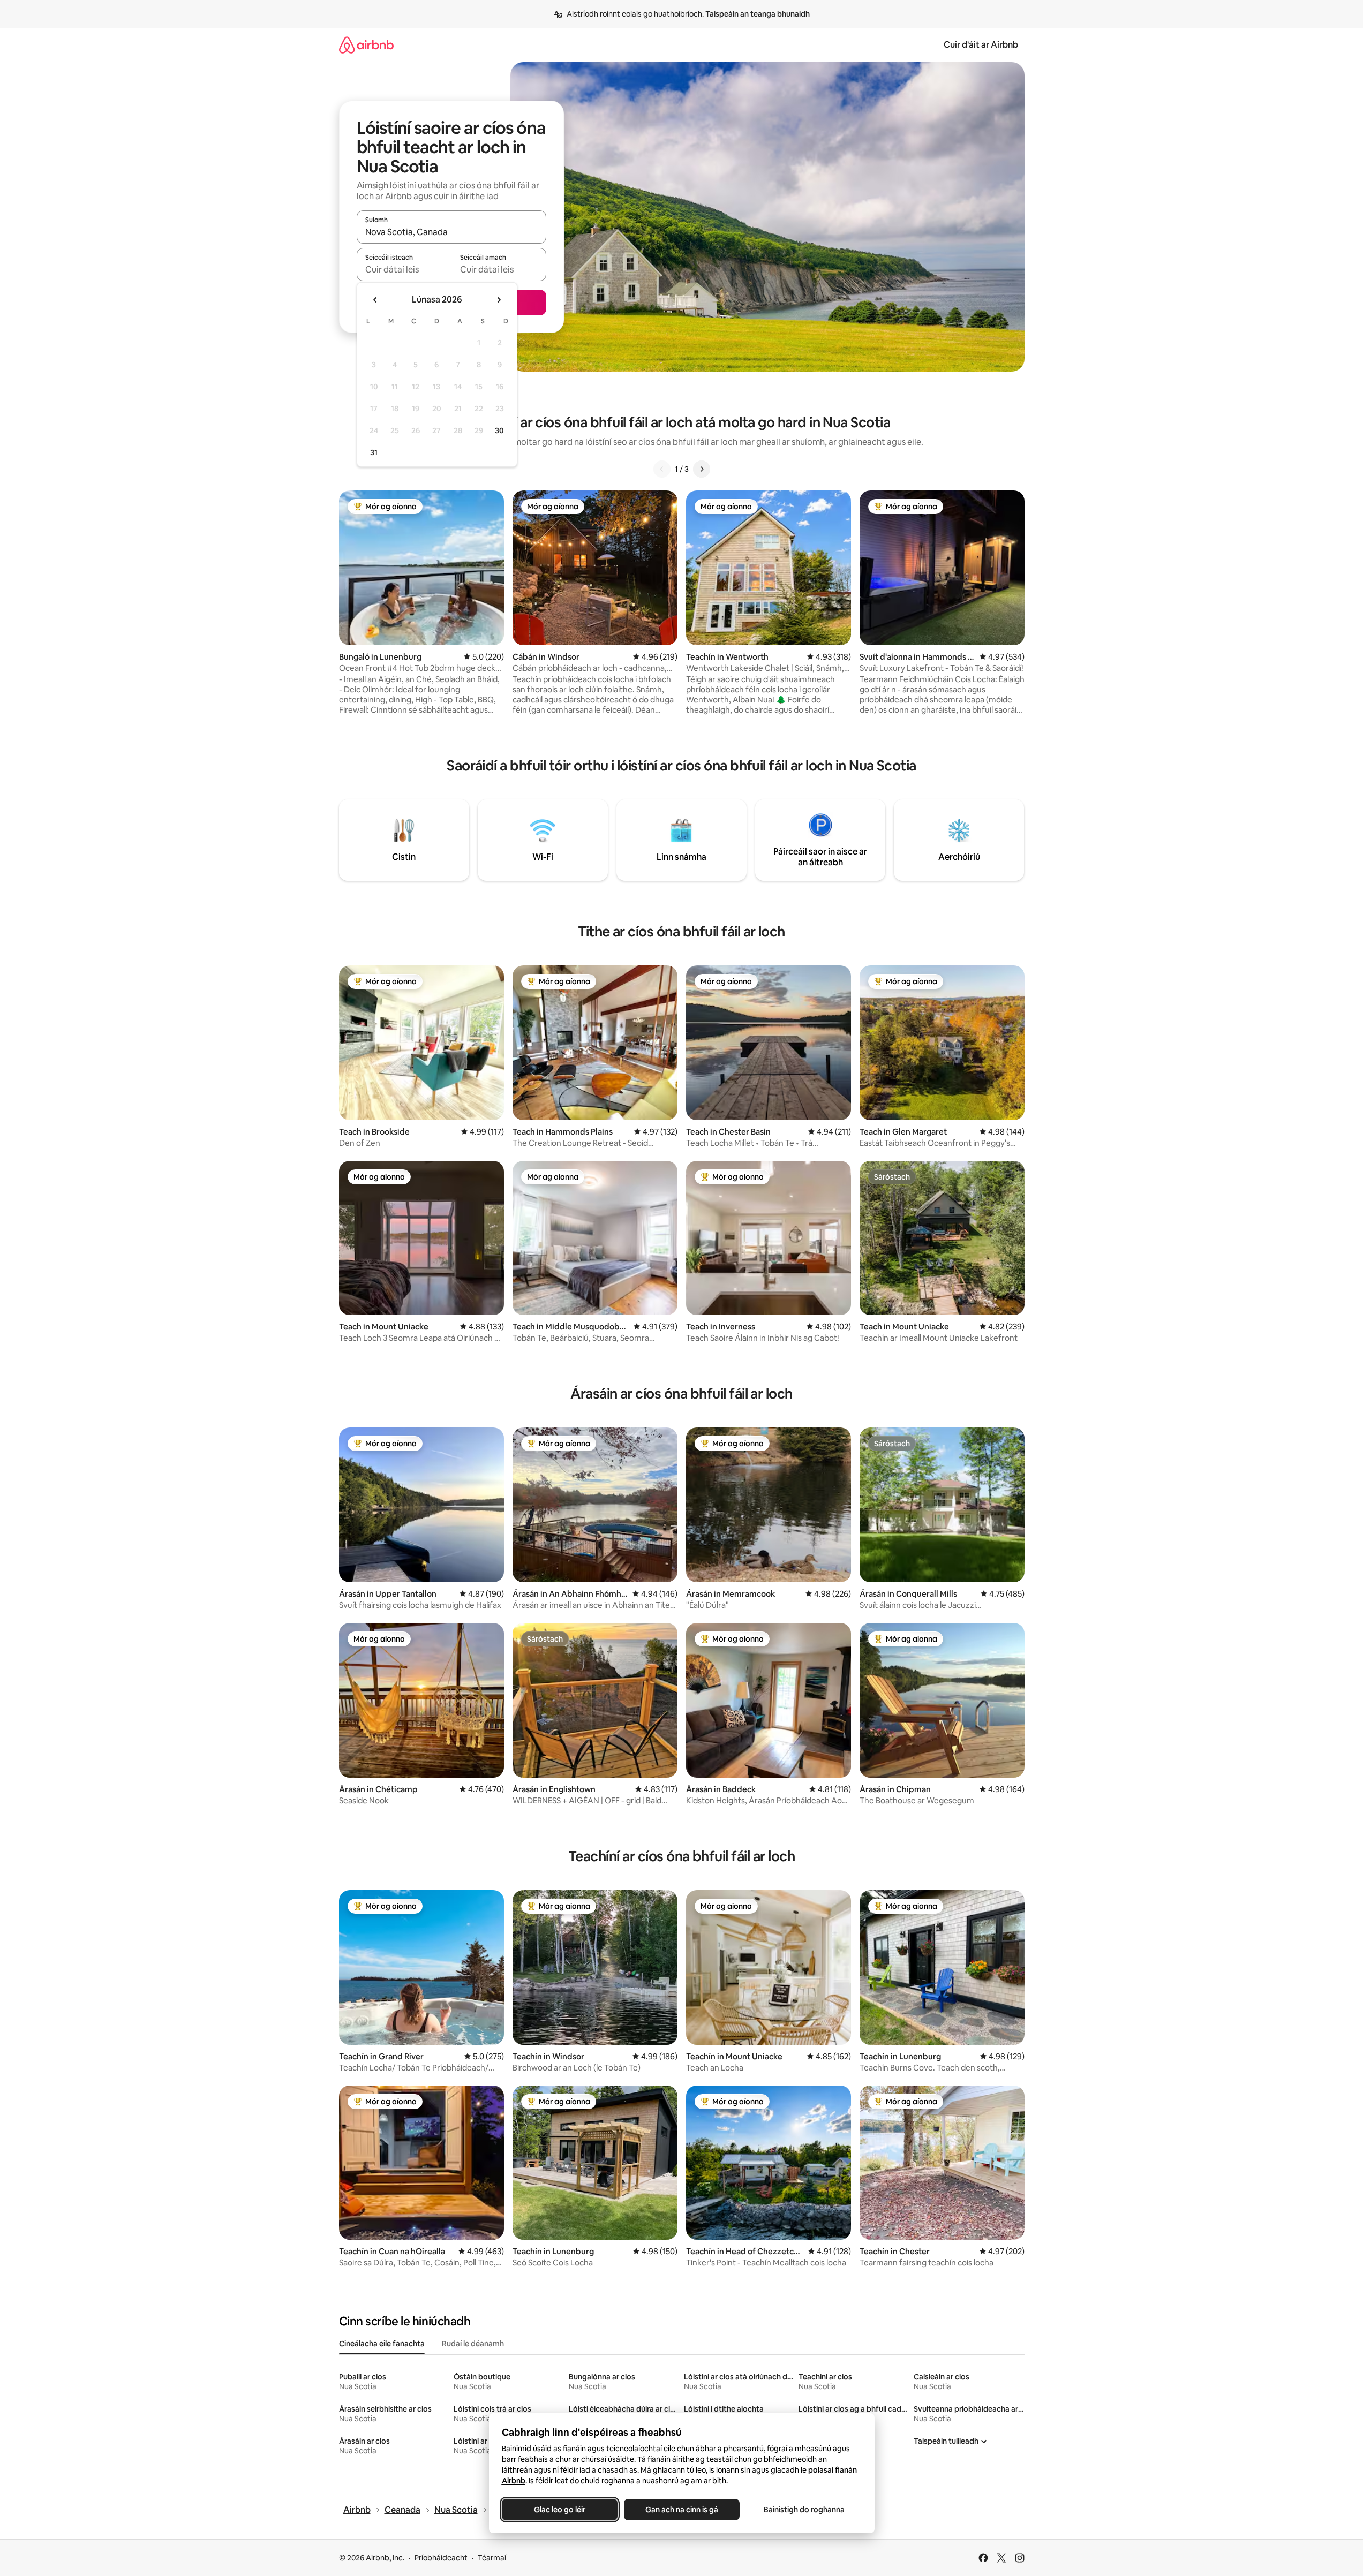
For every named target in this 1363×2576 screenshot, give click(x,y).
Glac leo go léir (560, 2510)
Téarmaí (492, 2558)
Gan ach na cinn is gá (682, 2510)
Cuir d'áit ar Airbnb (981, 45)
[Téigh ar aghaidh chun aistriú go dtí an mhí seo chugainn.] (499, 300)
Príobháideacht (441, 2558)
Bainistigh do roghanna (804, 2510)
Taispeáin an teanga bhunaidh (758, 14)
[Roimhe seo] (662, 469)
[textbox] (404, 269)
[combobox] (451, 232)
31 (374, 452)
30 (499, 430)
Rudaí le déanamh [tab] (473, 2344)
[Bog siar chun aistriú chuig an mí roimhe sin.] (375, 300)
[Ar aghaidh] (702, 469)
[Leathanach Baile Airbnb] (366, 45)
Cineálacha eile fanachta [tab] (382, 2344)
